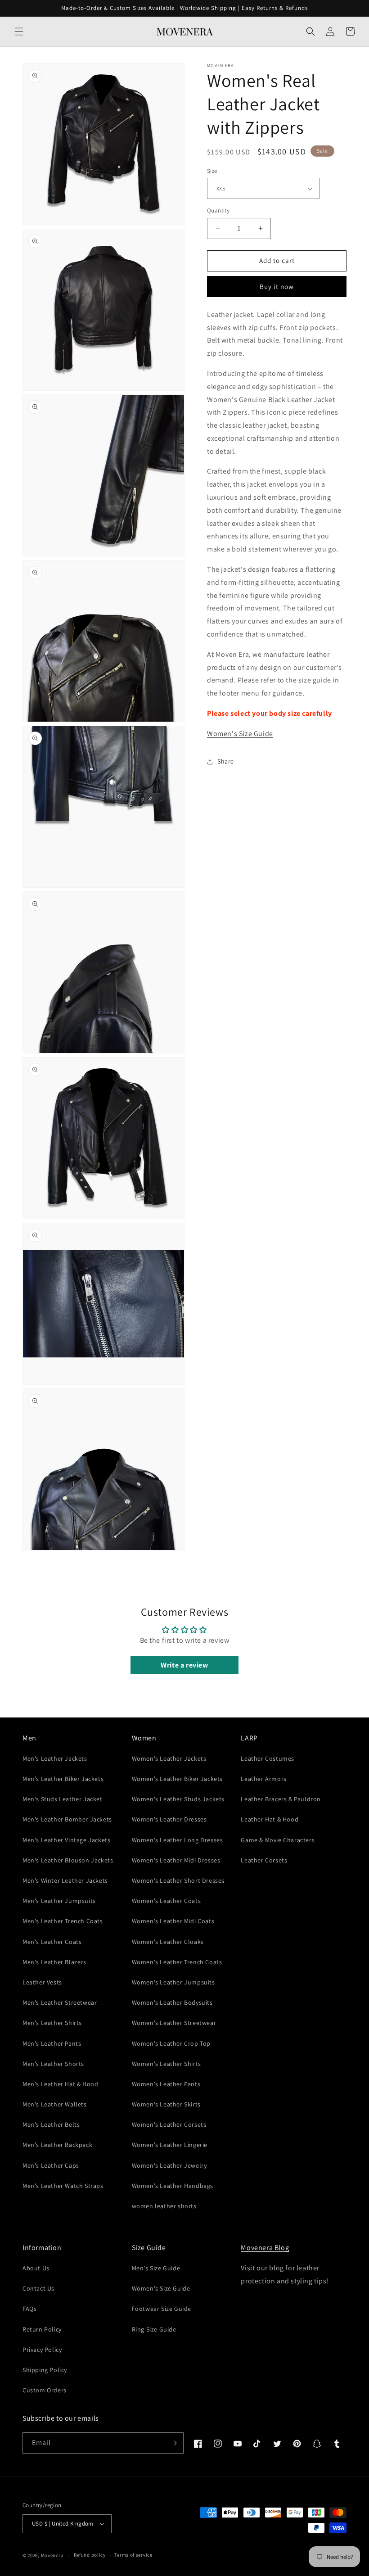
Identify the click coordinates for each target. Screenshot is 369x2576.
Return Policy (42, 2329)
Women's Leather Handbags (173, 2186)
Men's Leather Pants (52, 2043)
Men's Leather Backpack (57, 2145)
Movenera (52, 2555)
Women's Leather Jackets (169, 1758)
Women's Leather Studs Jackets (178, 1799)
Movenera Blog (265, 2248)
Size (212, 171)
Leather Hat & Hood (270, 1819)
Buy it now (277, 287)
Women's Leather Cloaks (168, 1942)
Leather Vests (42, 1982)
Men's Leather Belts (51, 2124)
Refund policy (90, 2555)
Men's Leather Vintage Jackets (66, 1840)
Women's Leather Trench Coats (177, 1962)
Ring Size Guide (154, 2329)
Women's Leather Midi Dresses (176, 1860)
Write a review (184, 1665)
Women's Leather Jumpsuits (173, 1982)
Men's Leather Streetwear (60, 2002)
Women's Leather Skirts (166, 2104)
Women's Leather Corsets (169, 2124)
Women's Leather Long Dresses (178, 1840)
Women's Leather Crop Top (171, 2043)
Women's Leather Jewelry (169, 2165)
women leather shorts (164, 2206)
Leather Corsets (264, 1860)
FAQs (29, 2309)
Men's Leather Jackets (55, 1758)
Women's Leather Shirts (166, 2064)
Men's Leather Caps (51, 2165)
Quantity (218, 210)
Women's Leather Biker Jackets (177, 1779)
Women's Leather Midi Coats (173, 1921)
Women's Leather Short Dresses (178, 1880)
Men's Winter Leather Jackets (65, 1880)
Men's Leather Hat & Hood (60, 2084)
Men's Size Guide (156, 2268)
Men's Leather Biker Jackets (63, 1779)
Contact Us (38, 2288)
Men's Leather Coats (52, 1942)
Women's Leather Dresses (169, 1819)
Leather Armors (263, 1779)
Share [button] (226, 761)
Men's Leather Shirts (52, 2023)
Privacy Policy (42, 2350)
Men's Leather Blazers (54, 1962)
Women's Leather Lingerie (170, 2145)
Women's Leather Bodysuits (172, 2002)
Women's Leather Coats (166, 1901)
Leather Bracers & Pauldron (281, 1799)
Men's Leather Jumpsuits (59, 1901)
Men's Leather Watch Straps (63, 2186)
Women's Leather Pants (166, 2084)
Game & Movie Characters (278, 1840)
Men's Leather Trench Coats (63, 1921)
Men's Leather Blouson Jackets (68, 1860)
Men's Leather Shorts (53, 2064)
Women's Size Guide (240, 734)
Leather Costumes (268, 1758)
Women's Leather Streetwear (174, 2023)
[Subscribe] (173, 2443)
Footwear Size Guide (162, 2309)
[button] (19, 32)
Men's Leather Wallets (55, 2104)
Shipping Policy (45, 2370)
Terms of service (133, 2555)
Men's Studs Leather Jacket (63, 1799)
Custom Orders (45, 2390)
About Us (36, 2268)
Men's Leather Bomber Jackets (67, 1819)
